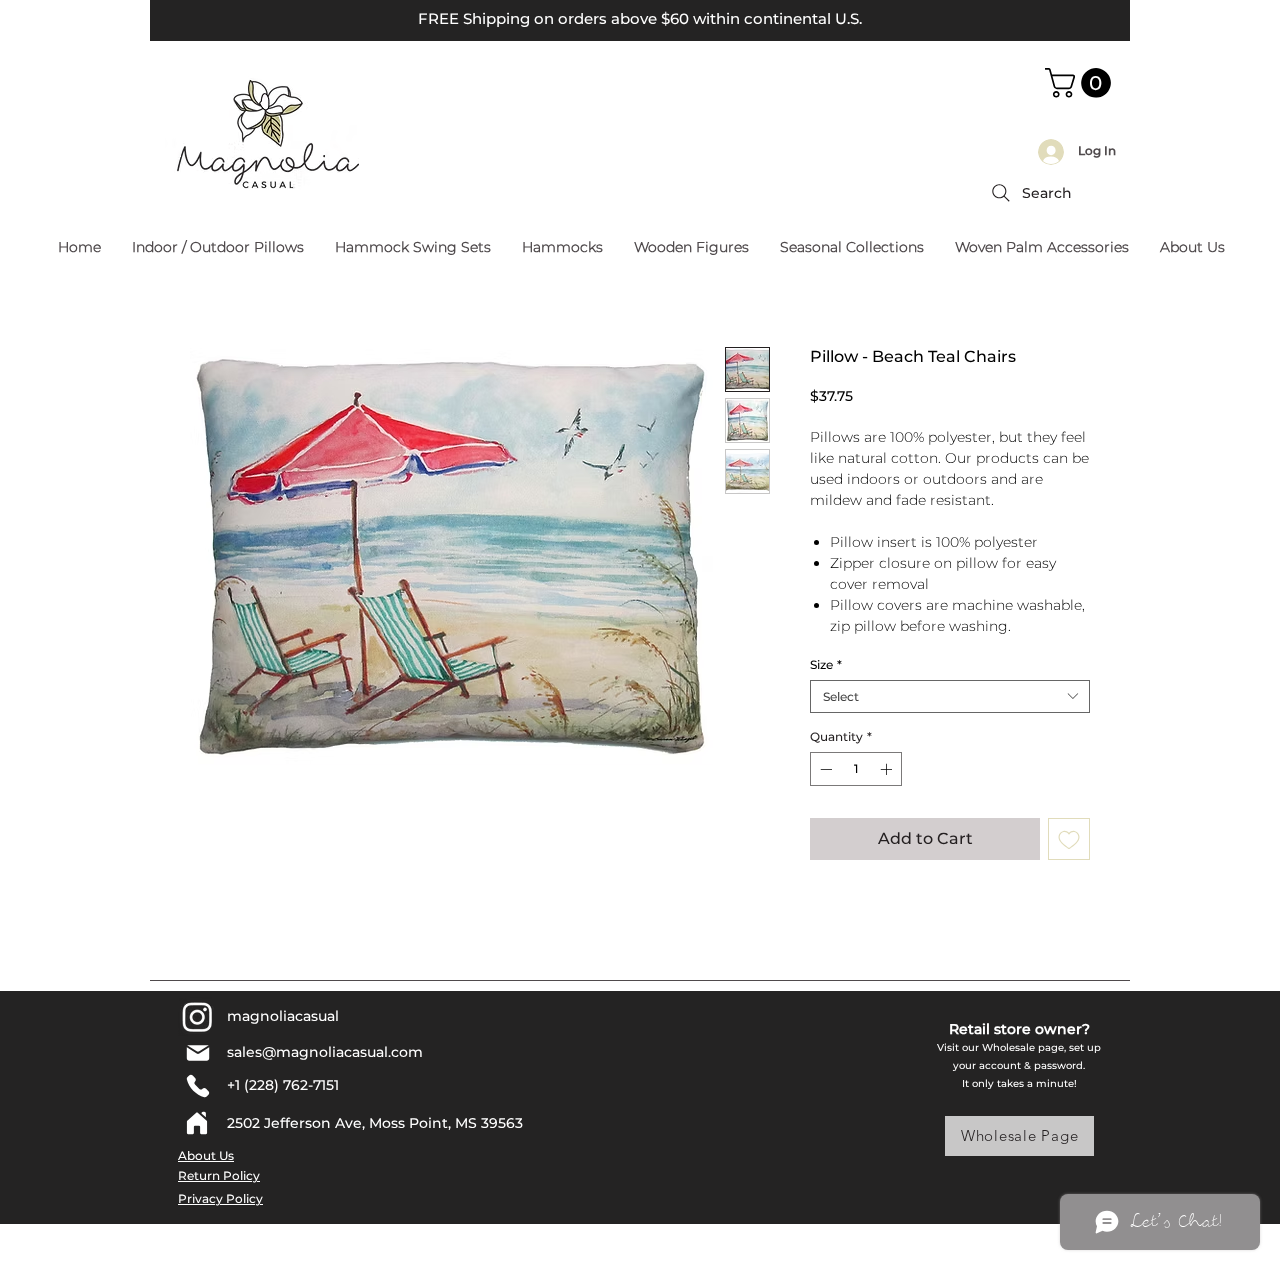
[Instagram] (197, 1016)
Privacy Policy (220, 1198)
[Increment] (888, 769)
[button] (1081, 83)
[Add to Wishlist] (1069, 839)
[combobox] (950, 696)
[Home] (197, 1123)
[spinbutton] (856, 769)
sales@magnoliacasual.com (325, 1052)
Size (826, 664)
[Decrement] (824, 769)
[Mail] (197, 1053)
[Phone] (197, 1086)
